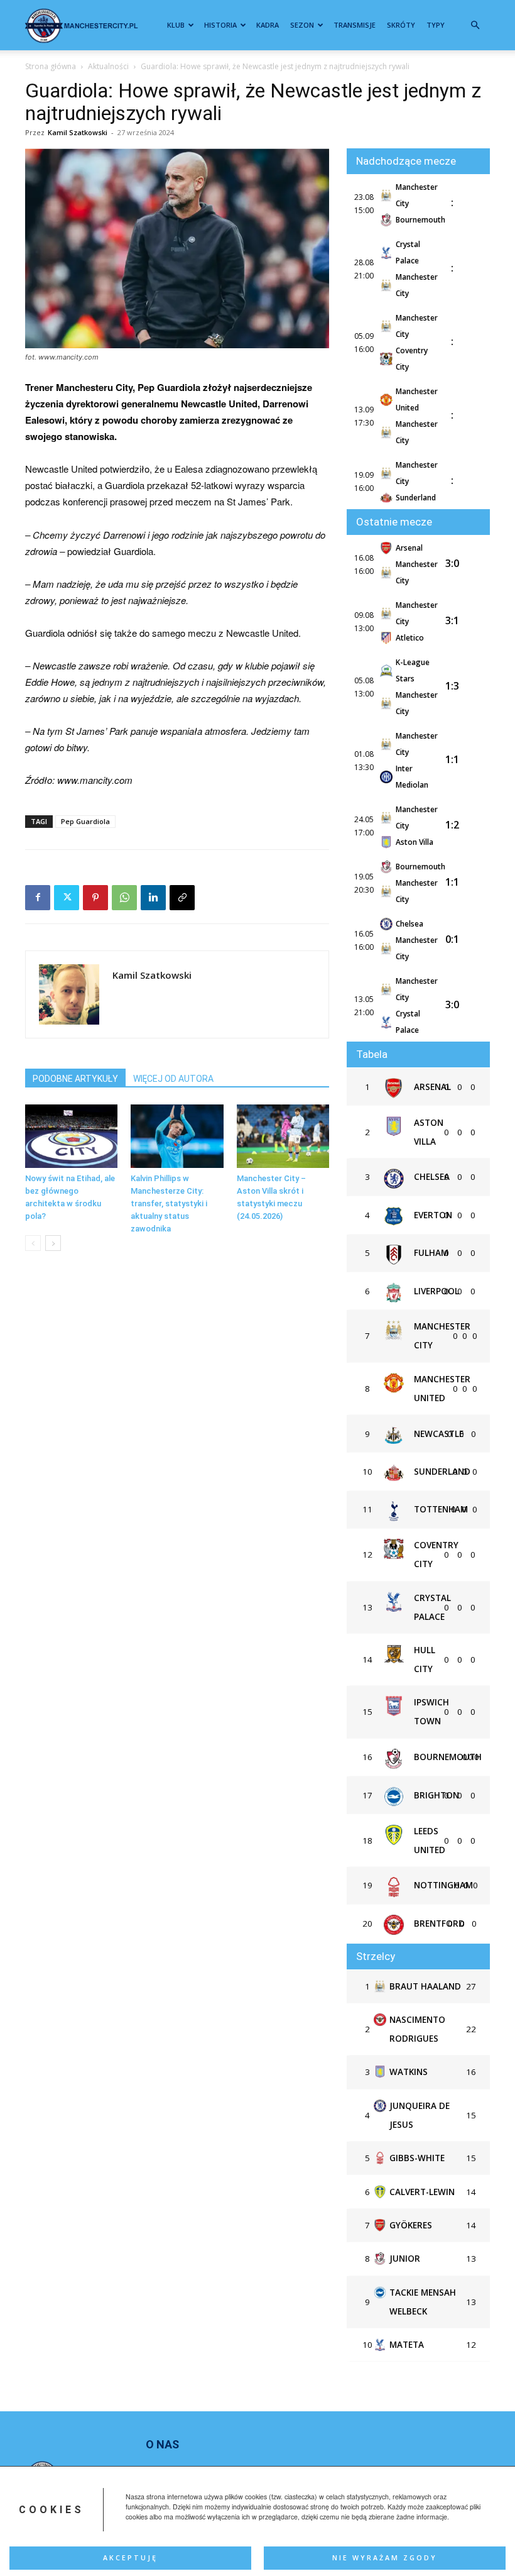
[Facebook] (38, 898)
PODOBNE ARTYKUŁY (75, 1079)
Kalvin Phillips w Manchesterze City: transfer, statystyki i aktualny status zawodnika (169, 1203)
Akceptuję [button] (130, 2558)
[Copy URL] (182, 898)
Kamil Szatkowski (78, 132)
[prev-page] (33, 1243)
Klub (176, 25)
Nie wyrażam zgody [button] (385, 2558)
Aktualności (108, 66)
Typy (436, 25)
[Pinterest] (95, 898)
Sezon (302, 25)
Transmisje (355, 25)
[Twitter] (67, 898)
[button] (475, 25)
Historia (220, 25)
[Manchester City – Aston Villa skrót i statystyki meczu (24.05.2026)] (283, 1136)
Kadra (268, 25)
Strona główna (51, 66)
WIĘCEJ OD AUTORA (173, 1079)
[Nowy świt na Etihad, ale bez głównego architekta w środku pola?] (71, 1136)
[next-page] (53, 1243)
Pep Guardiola (85, 821)
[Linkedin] (153, 898)
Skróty (401, 25)
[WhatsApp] (124, 898)
